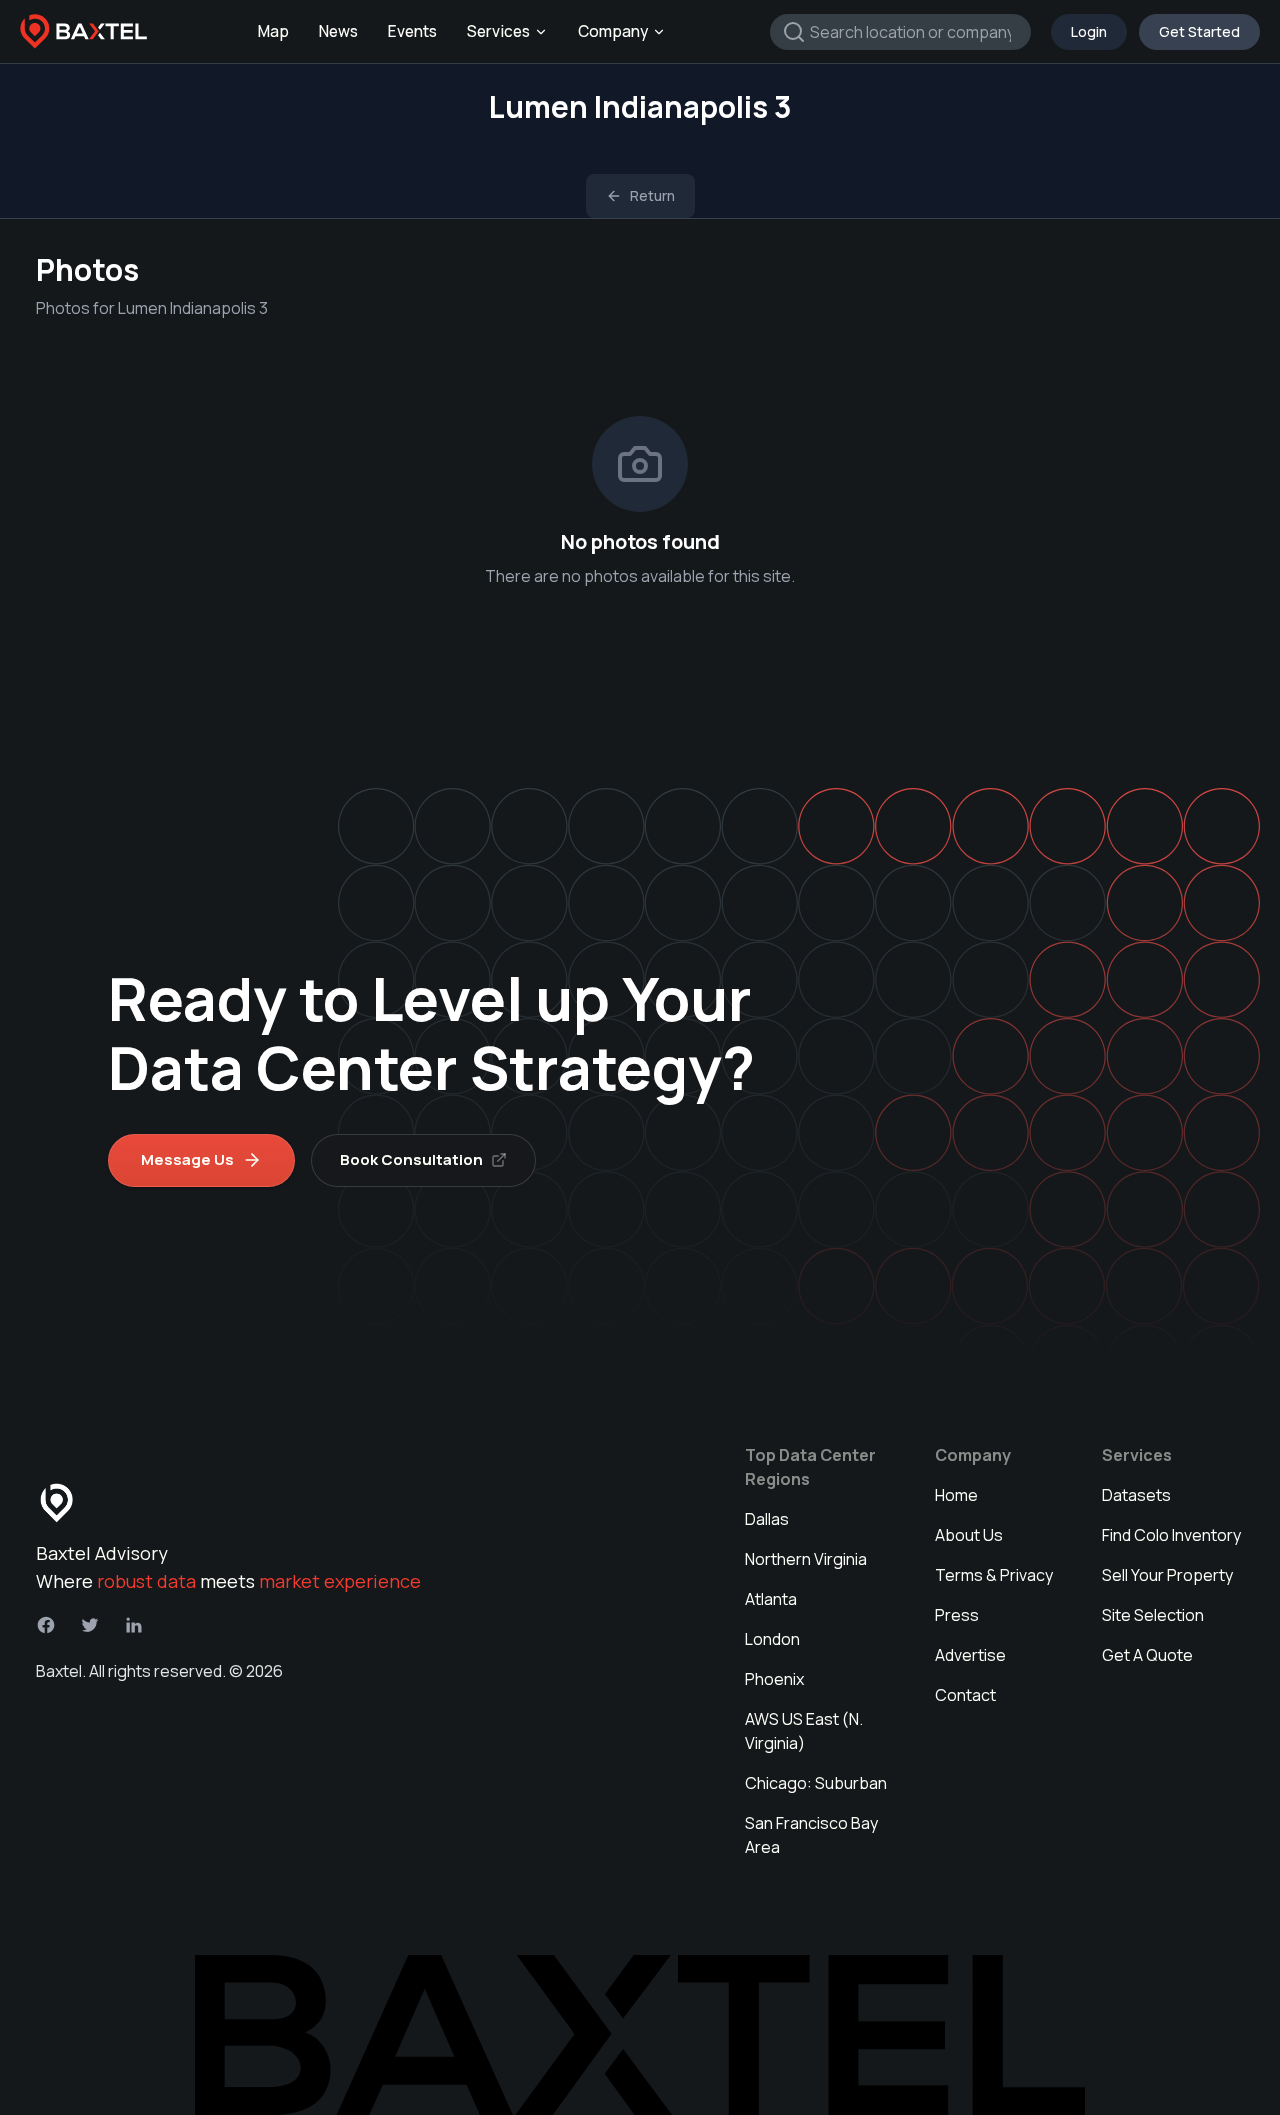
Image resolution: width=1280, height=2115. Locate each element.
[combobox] (900, 32)
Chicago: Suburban (816, 1783)
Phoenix (774, 1679)
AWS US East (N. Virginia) (804, 1731)
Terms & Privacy (994, 1575)
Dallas (767, 1519)
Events (412, 31)
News (338, 31)
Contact (965, 1695)
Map (273, 31)
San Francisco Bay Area (811, 1835)
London (772, 1639)
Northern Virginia (806, 1559)
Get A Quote (1147, 1655)
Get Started (1199, 31)
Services (498, 31)
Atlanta (771, 1599)
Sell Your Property (1167, 1575)
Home (956, 1495)
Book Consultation (411, 1159)
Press (957, 1615)
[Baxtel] (84, 32)
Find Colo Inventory (1171, 1535)
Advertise (970, 1655)
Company (613, 31)
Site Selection (1153, 1615)
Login (1089, 31)
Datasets (1136, 1495)
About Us (969, 1535)
